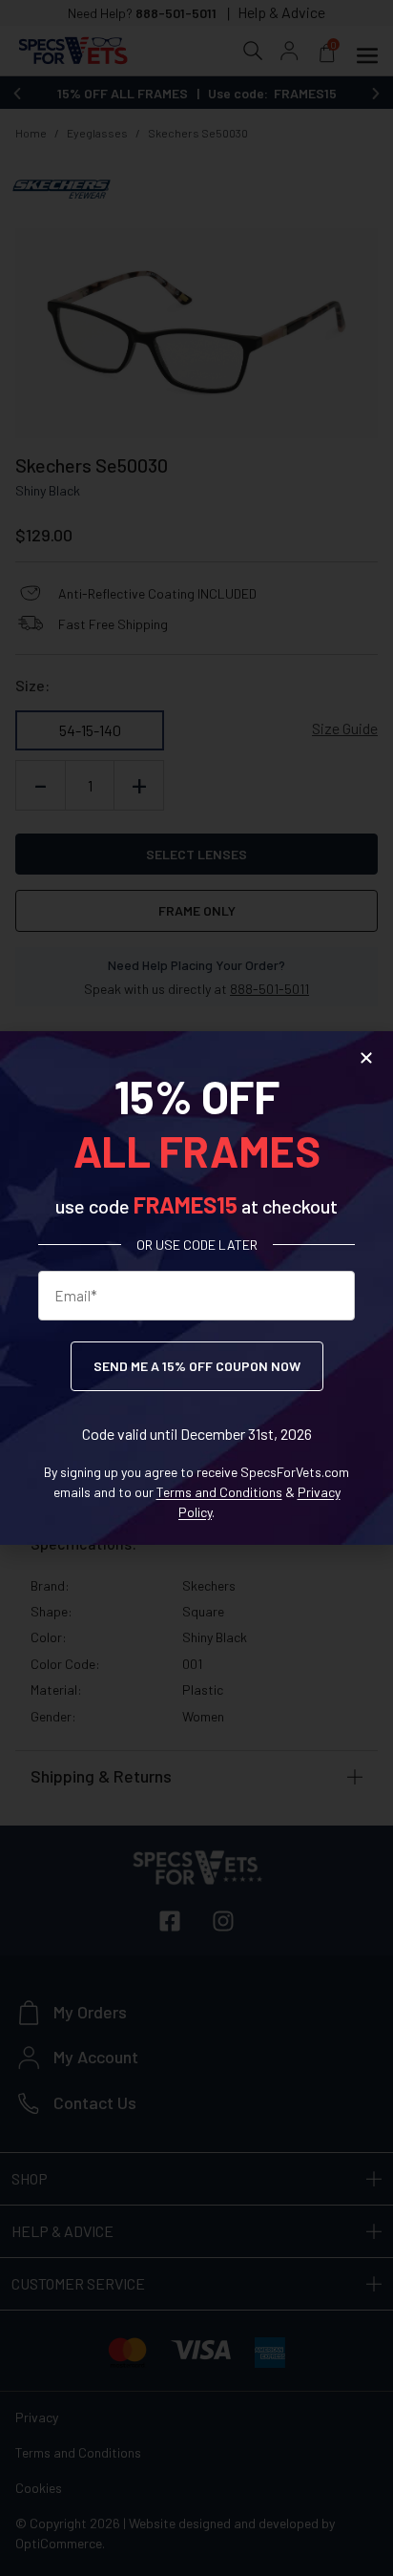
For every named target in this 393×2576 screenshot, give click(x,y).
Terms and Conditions (219, 1492)
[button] (366, 1058)
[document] (196, 1288)
